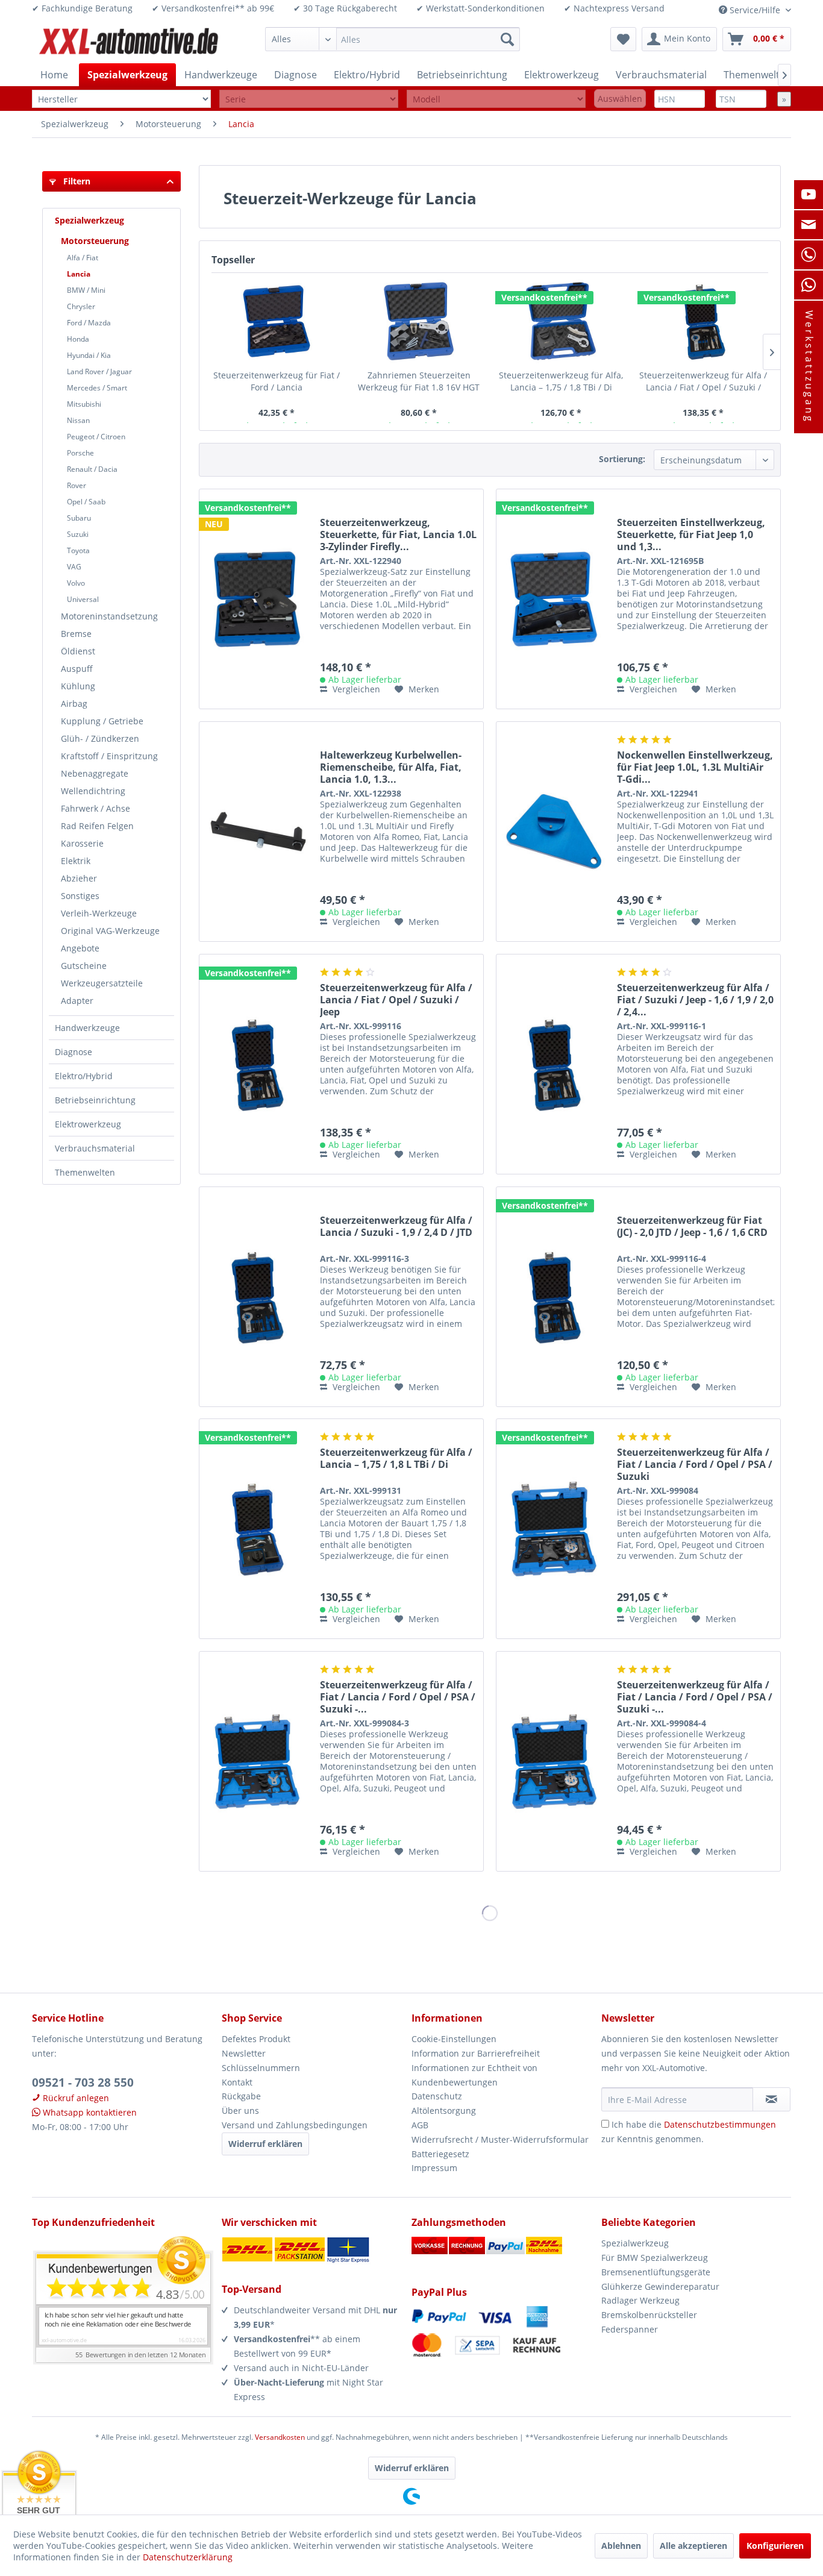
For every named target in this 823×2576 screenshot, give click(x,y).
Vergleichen (355, 689)
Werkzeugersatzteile (102, 983)
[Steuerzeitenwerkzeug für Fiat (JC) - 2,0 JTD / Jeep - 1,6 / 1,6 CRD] (554, 1297)
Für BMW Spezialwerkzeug (655, 2258)
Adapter (77, 1001)
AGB (420, 2125)
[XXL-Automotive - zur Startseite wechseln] (129, 42)
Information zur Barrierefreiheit (476, 2053)
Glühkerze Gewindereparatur (660, 2286)
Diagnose (74, 1052)
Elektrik (76, 861)
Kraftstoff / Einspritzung (109, 756)
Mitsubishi (84, 404)
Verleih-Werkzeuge (99, 913)
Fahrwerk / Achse (95, 808)
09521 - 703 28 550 (83, 2082)
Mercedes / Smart (97, 388)
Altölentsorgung (444, 2111)
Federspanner (630, 2329)
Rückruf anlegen (75, 2098)
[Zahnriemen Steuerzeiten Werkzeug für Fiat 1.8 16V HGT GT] (419, 321)
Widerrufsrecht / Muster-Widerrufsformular (500, 2139)
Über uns (240, 2111)
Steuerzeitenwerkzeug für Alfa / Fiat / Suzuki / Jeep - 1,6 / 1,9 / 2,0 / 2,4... (695, 1000)
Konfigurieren (775, 2546)
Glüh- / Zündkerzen (100, 738)
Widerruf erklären (265, 2144)
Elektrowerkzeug (88, 1124)
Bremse (76, 634)
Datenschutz (437, 2096)
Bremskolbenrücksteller (649, 2315)
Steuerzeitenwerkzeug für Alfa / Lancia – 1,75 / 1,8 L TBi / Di (396, 1459)
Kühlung (78, 686)
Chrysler (81, 306)
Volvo (76, 583)
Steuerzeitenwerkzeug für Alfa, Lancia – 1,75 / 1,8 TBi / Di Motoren (561, 381)
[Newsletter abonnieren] (771, 2099)
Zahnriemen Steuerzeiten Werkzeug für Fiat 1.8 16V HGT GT (419, 381)
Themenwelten (85, 1172)
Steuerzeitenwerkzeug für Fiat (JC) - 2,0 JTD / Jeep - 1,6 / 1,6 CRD (692, 1227)
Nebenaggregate (95, 773)
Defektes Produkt (256, 2039)
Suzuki (78, 534)
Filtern (76, 181)
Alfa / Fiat (83, 258)
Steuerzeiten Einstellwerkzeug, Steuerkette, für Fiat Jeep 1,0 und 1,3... (691, 534)
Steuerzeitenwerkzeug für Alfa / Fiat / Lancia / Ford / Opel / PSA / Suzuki (695, 1464)
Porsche (80, 453)
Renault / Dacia (92, 469)
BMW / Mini (86, 290)
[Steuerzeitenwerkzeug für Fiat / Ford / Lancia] (277, 321)
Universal (83, 599)
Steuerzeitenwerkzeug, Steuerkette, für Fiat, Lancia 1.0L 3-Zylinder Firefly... (398, 534)
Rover (77, 485)
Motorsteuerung (95, 241)
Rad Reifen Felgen (97, 826)
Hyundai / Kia (89, 355)
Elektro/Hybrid (84, 1076)
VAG (74, 567)
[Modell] (496, 99)
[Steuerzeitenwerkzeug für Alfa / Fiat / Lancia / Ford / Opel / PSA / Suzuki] (554, 1529)
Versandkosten (280, 2437)
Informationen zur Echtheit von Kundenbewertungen (474, 2075)
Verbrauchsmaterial (95, 1148)
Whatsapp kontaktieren (89, 2112)
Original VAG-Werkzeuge (110, 931)
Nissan (78, 420)
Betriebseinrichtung (95, 1100)
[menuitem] (393, 39)
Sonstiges (80, 896)
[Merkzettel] (623, 39)
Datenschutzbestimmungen (720, 2124)
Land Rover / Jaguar (99, 371)
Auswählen (620, 99)
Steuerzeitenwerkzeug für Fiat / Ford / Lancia (277, 381)
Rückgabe (241, 2096)
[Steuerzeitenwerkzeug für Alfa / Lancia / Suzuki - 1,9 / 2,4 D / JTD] (257, 1297)
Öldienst (78, 651)
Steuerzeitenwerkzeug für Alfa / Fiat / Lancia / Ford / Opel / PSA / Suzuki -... (398, 1697)
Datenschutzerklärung (188, 2557)
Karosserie (82, 843)
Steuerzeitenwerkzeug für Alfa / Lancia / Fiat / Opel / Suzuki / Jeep (703, 381)
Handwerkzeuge (87, 1028)
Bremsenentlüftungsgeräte (656, 2272)
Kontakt (237, 2082)
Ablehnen (621, 2546)
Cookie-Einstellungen (454, 2039)
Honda (78, 339)
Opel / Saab (86, 502)
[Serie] (309, 99)
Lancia (79, 274)
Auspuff (77, 669)
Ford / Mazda (89, 323)
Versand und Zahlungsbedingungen (295, 2125)
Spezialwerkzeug (89, 220)
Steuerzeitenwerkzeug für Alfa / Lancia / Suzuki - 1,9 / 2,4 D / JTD (396, 1227)
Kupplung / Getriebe (102, 721)
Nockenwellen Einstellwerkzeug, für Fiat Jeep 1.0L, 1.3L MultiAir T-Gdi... (695, 767)
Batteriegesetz (440, 2154)
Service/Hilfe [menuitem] (755, 10)
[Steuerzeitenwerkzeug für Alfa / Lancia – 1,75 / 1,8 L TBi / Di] (257, 1529)
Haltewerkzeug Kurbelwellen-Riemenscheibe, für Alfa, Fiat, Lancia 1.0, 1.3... (391, 767)
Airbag (74, 704)
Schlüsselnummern (261, 2068)
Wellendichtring (93, 791)
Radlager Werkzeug (640, 2300)
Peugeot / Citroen (96, 437)
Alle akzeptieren (693, 2546)
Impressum (434, 2168)
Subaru (79, 518)
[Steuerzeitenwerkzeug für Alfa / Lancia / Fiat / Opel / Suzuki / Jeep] (703, 321)
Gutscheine (84, 966)
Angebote (80, 948)
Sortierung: (622, 459)
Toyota (78, 550)
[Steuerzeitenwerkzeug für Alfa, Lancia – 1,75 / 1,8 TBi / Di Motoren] (561, 321)
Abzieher (79, 878)
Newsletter (244, 2053)
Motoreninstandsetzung (109, 616)
